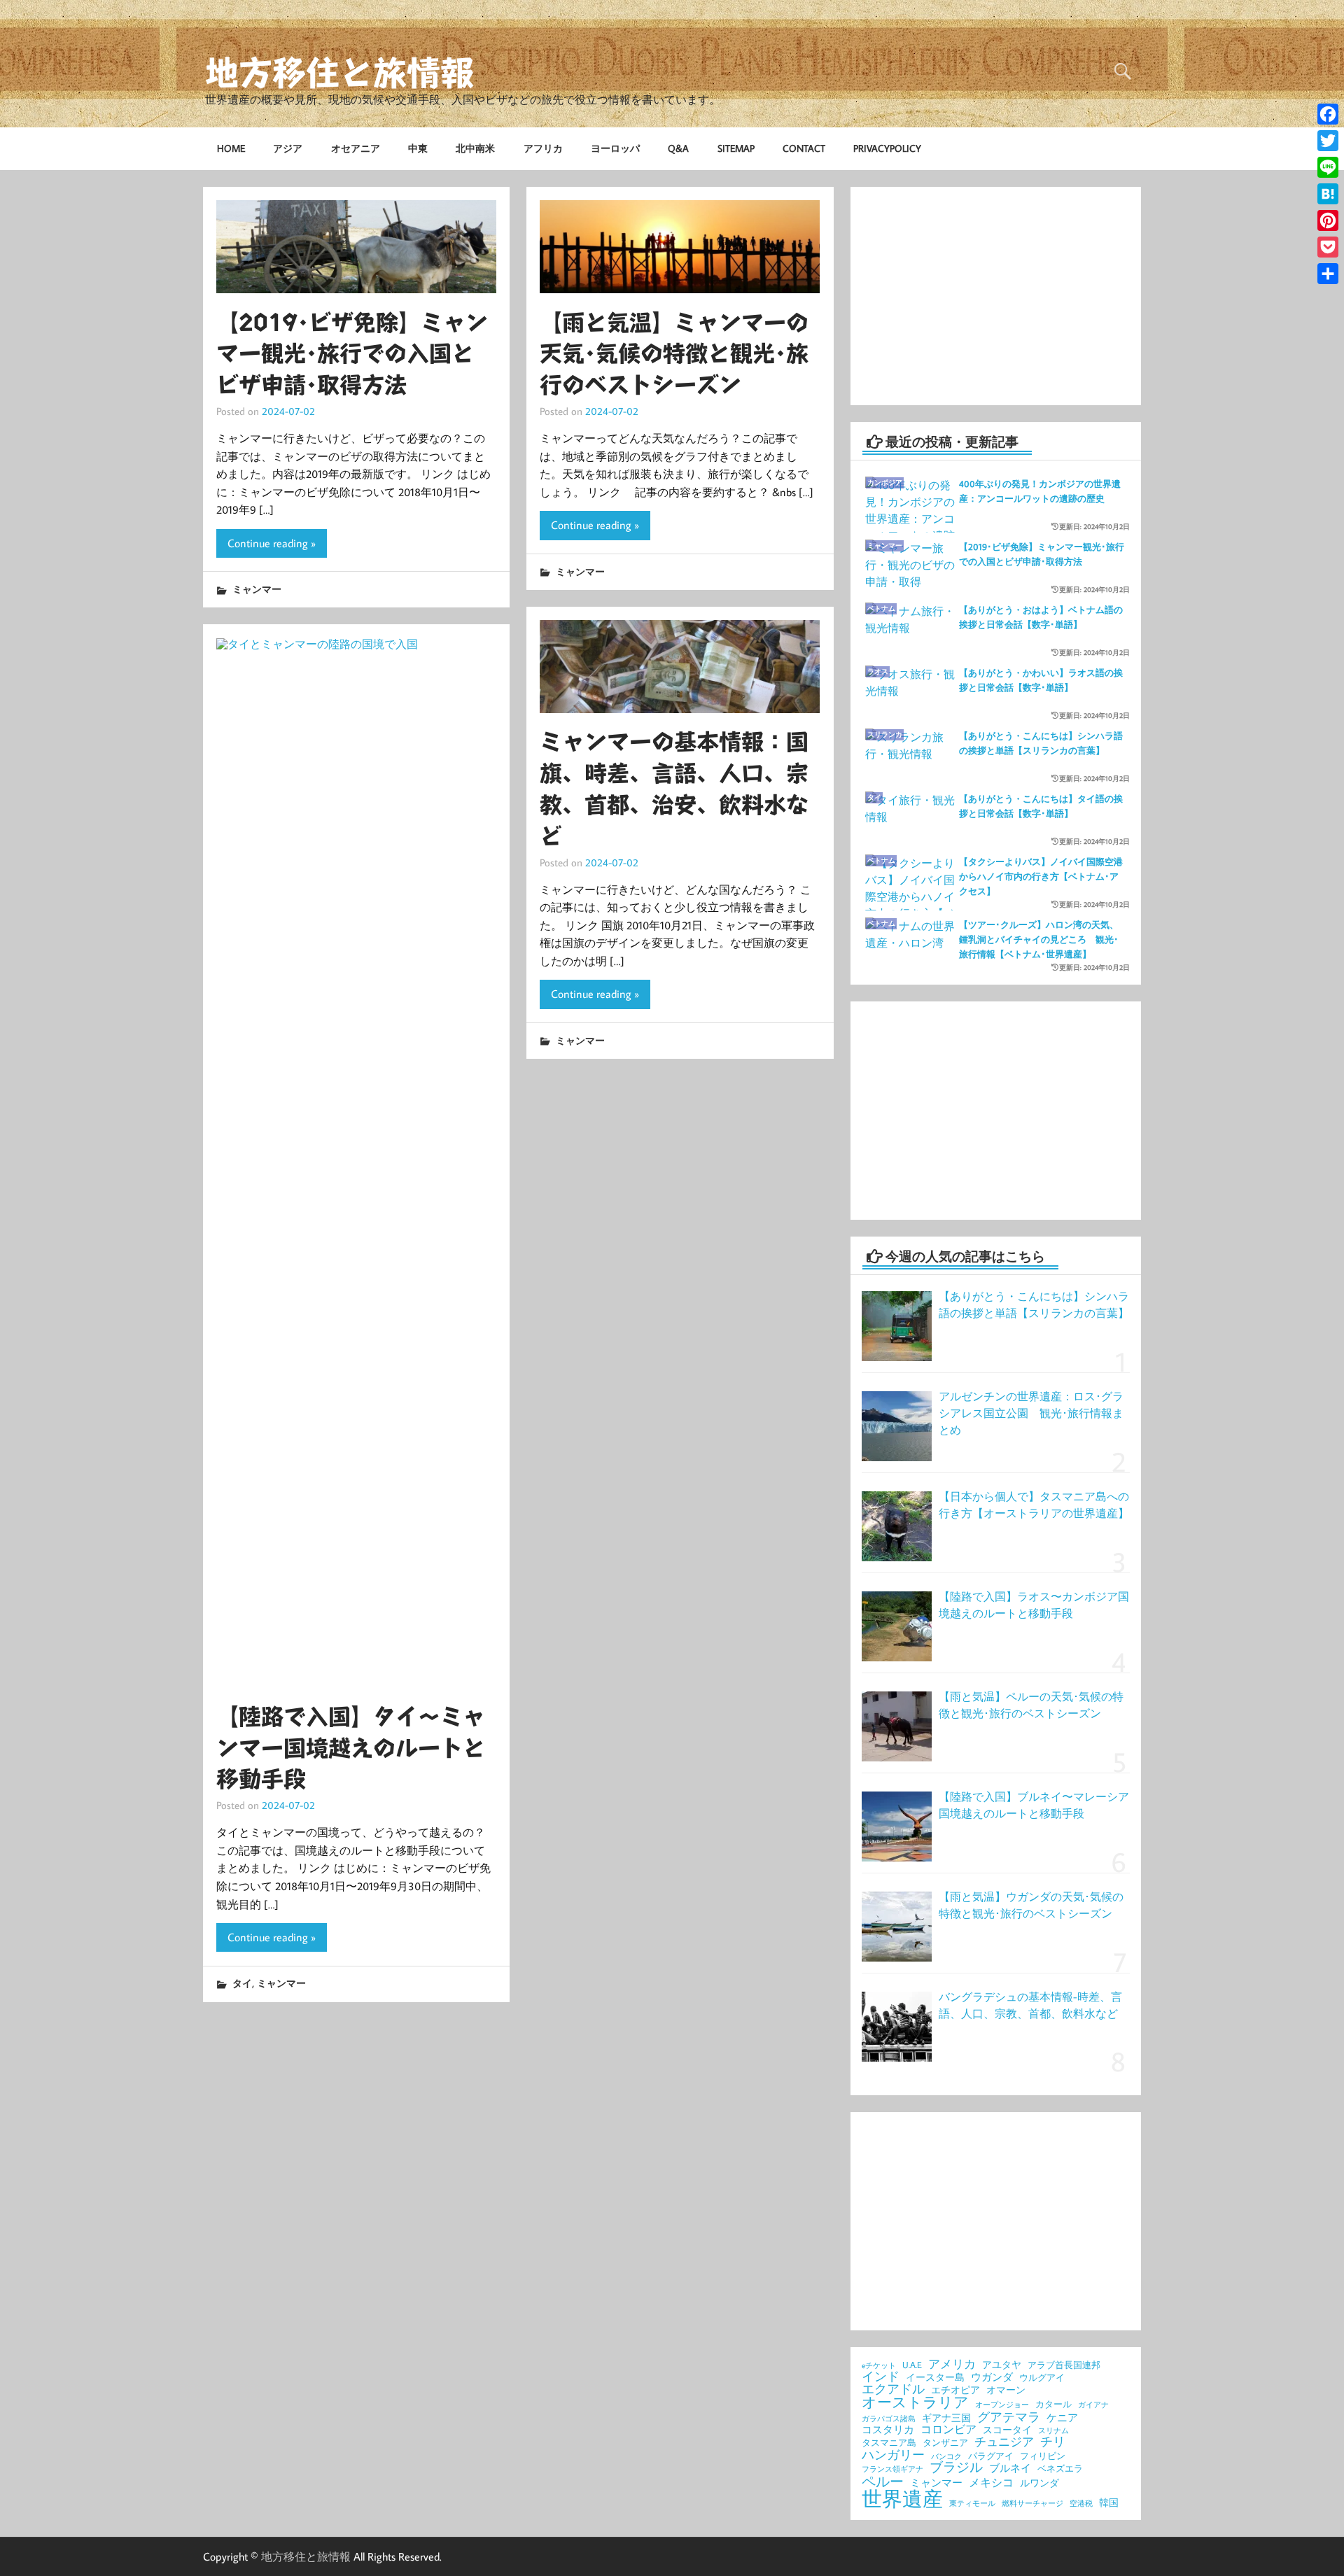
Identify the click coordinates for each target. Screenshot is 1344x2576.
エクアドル (893, 2389)
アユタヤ (1002, 2365)
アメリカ (952, 2364)
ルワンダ (1039, 2484)
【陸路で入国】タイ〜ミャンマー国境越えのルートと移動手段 (351, 1748)
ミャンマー (257, 589)
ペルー (883, 2481)
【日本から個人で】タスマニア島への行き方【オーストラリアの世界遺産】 (1034, 1505)
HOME (231, 148)
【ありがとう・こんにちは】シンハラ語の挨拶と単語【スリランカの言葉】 (1034, 1304)
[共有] (1328, 274)
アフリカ (543, 148)
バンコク (946, 2457)
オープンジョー (1002, 2405)
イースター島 (935, 2378)
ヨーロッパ (615, 148)
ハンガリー (893, 2454)
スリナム (1053, 2431)
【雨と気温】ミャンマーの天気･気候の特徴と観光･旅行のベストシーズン (674, 354)
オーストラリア (915, 2403)
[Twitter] (1328, 141)
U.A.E (912, 2365)
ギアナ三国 (946, 2419)
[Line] (1328, 167)
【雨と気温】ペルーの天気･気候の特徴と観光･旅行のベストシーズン (1031, 1705)
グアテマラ (1009, 2416)
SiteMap (736, 148)
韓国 (1109, 2503)
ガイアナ (1093, 2405)
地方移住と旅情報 (339, 73)
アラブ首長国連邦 (1064, 2365)
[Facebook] (1328, 114)
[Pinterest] (1328, 220)
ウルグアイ (1042, 2378)
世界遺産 (902, 2499)
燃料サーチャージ (1032, 2504)
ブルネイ (1010, 2469)
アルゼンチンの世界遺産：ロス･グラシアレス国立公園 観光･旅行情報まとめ (1031, 1413)
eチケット (879, 2366)
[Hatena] (1328, 194)
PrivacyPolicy (887, 148)
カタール (1053, 2404)
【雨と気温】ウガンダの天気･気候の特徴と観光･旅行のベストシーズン (1031, 1905)
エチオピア (955, 2391)
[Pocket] (1328, 247)
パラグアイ (991, 2456)
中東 (418, 148)
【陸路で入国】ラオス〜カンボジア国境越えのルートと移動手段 (1034, 1605)
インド (881, 2377)
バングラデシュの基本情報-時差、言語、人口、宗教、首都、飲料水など (1030, 2005)
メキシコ (991, 2483)
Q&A (678, 148)
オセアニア (356, 148)
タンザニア (945, 2443)
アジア (288, 148)
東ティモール (972, 2504)
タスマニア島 (889, 2443)
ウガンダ (992, 2378)
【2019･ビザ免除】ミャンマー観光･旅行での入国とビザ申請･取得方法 (352, 354)
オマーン (1006, 2391)
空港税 (1081, 2504)
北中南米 (475, 148)
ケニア (1062, 2418)
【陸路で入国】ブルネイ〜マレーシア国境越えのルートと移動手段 (1034, 1805)
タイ (242, 1983)
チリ (1053, 2441)
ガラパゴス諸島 (889, 2419)
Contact (804, 148)
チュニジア (1004, 2442)
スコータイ (1007, 2430)
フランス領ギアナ (892, 2469)
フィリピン (1043, 2456)
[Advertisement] (996, 296)
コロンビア (948, 2430)
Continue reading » (272, 543)
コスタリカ (888, 2430)
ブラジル (956, 2467)
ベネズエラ (1060, 2469)
